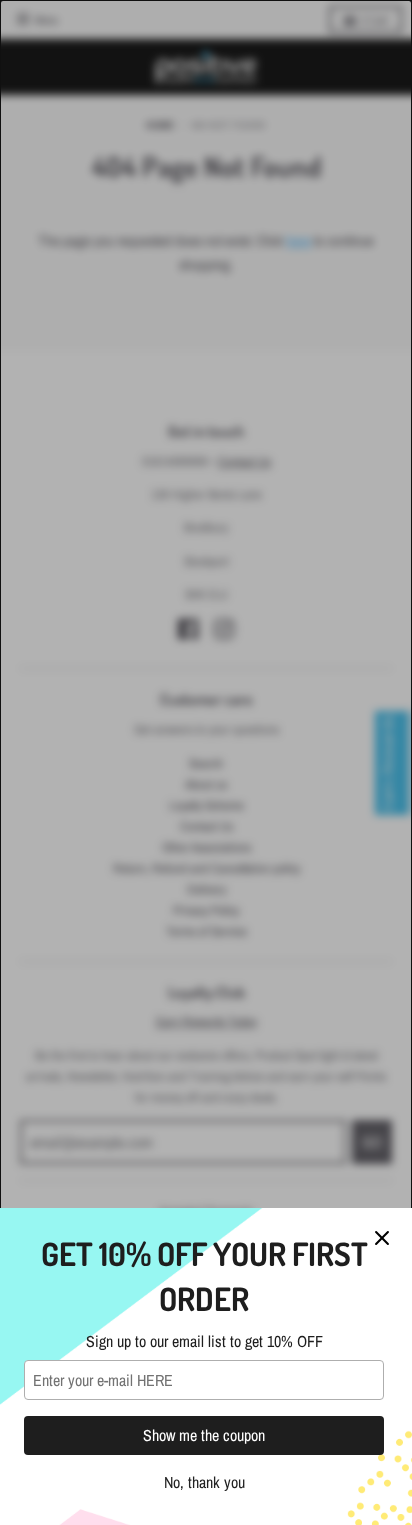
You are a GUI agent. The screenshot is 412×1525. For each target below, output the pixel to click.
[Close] (382, 1238)
